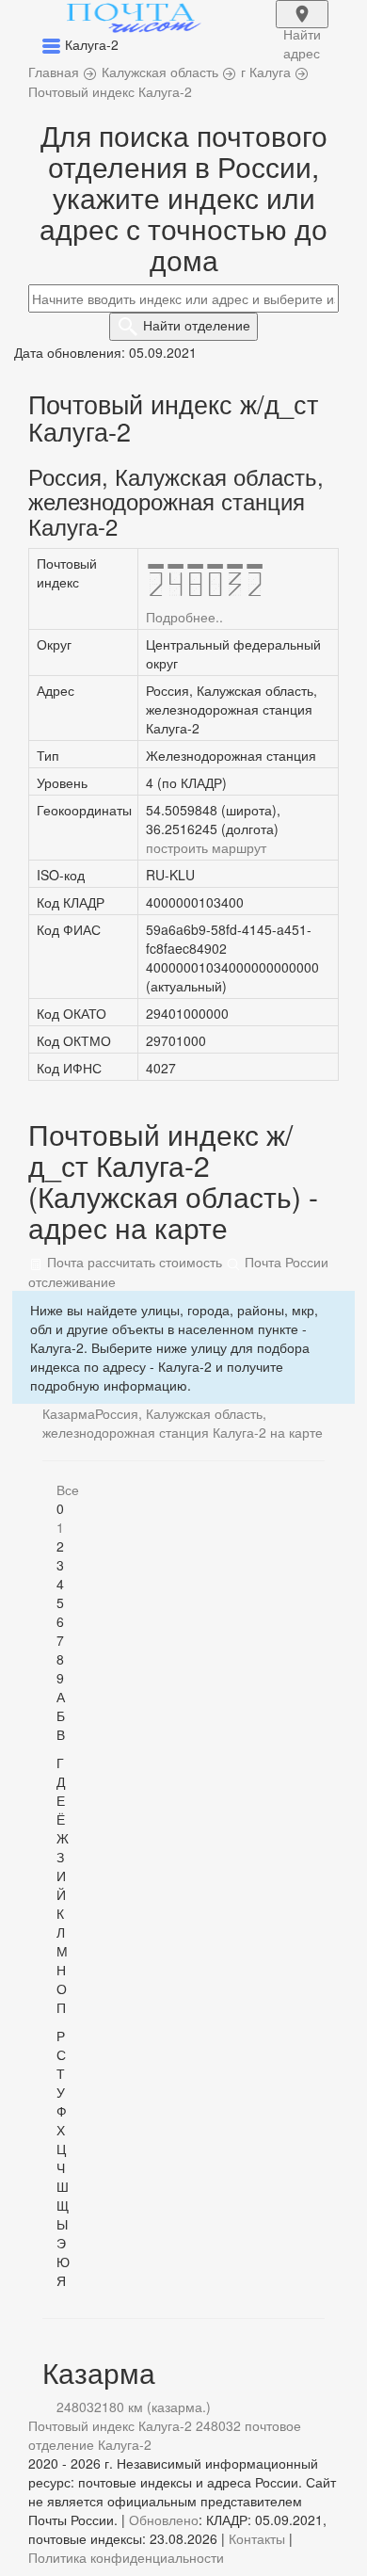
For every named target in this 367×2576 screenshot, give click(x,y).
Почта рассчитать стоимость (133, 1262)
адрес (302, 26)
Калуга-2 (125, 2444)
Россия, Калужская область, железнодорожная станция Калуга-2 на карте (183, 1423)
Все (68, 1489)
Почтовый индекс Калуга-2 (110, 2425)
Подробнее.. (184, 617)
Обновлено (164, 2520)
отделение (197, 325)
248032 (79, 2407)
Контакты (257, 2538)
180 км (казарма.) (156, 2407)
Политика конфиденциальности (126, 2557)
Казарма (69, 1413)
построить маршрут (206, 847)
